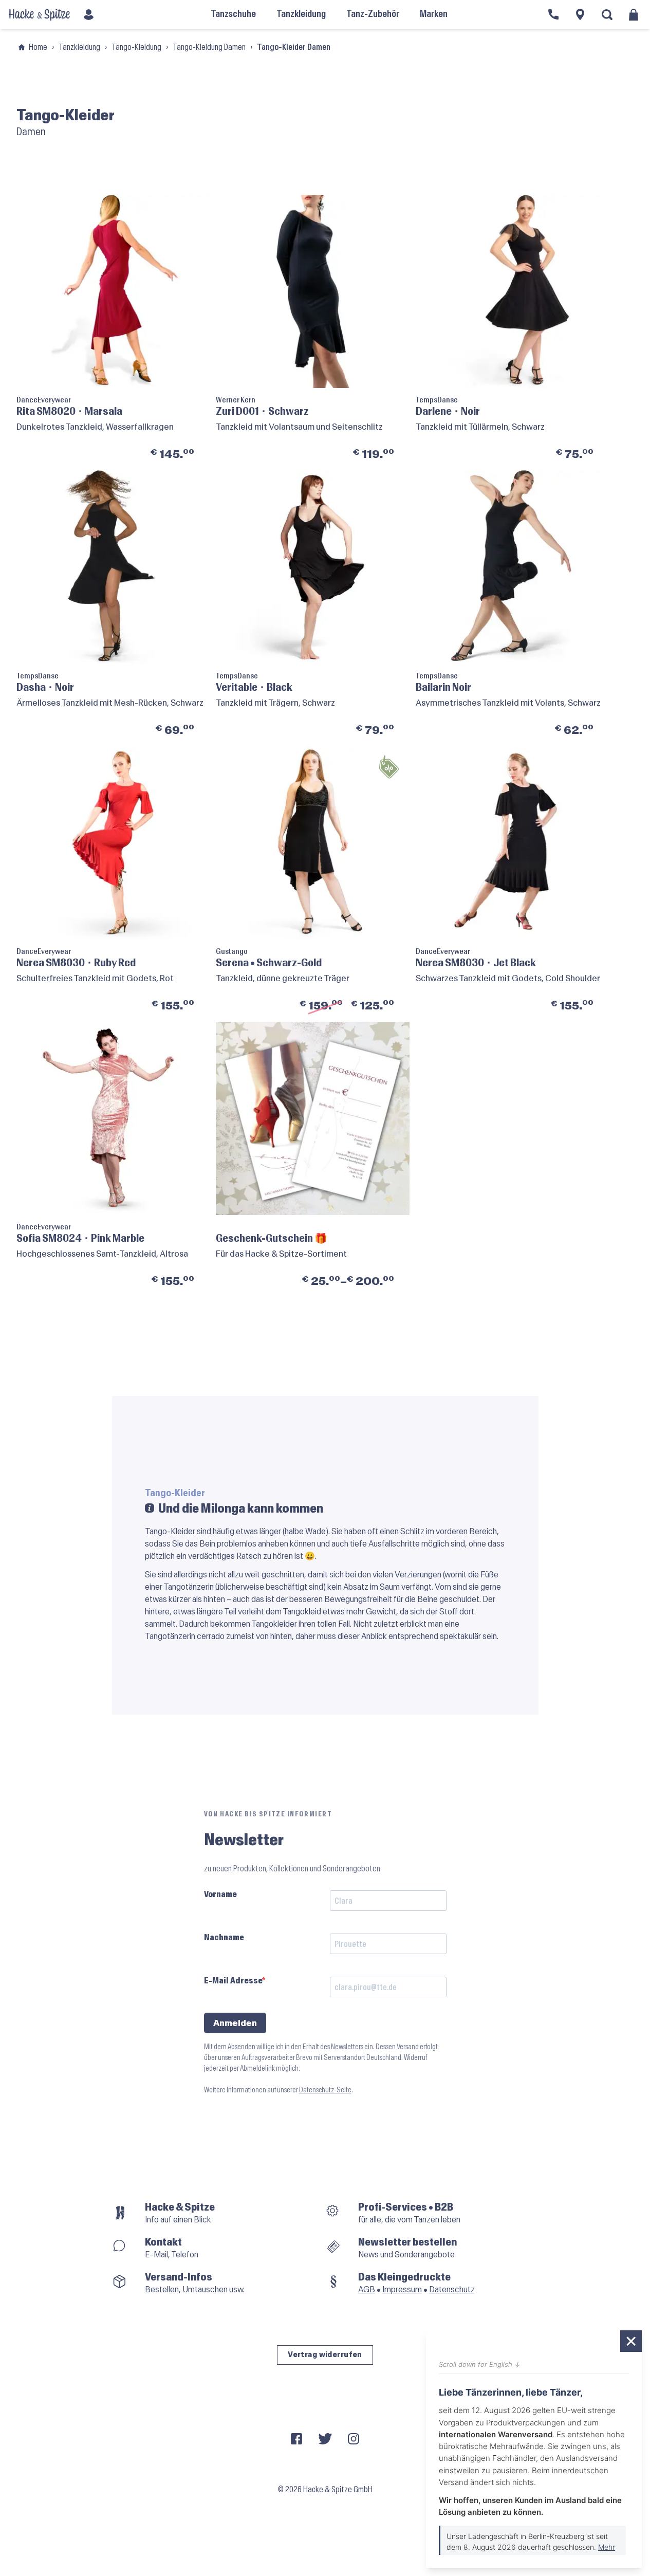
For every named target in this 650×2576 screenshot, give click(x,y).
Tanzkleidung (79, 47)
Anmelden (235, 2023)
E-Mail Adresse (233, 1981)
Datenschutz (452, 2289)
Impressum (402, 2289)
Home (38, 47)
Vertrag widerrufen (325, 2355)
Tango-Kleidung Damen (209, 47)
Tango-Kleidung (136, 47)
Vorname (220, 1894)
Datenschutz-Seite (325, 2090)
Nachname (224, 1937)
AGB (367, 2289)
